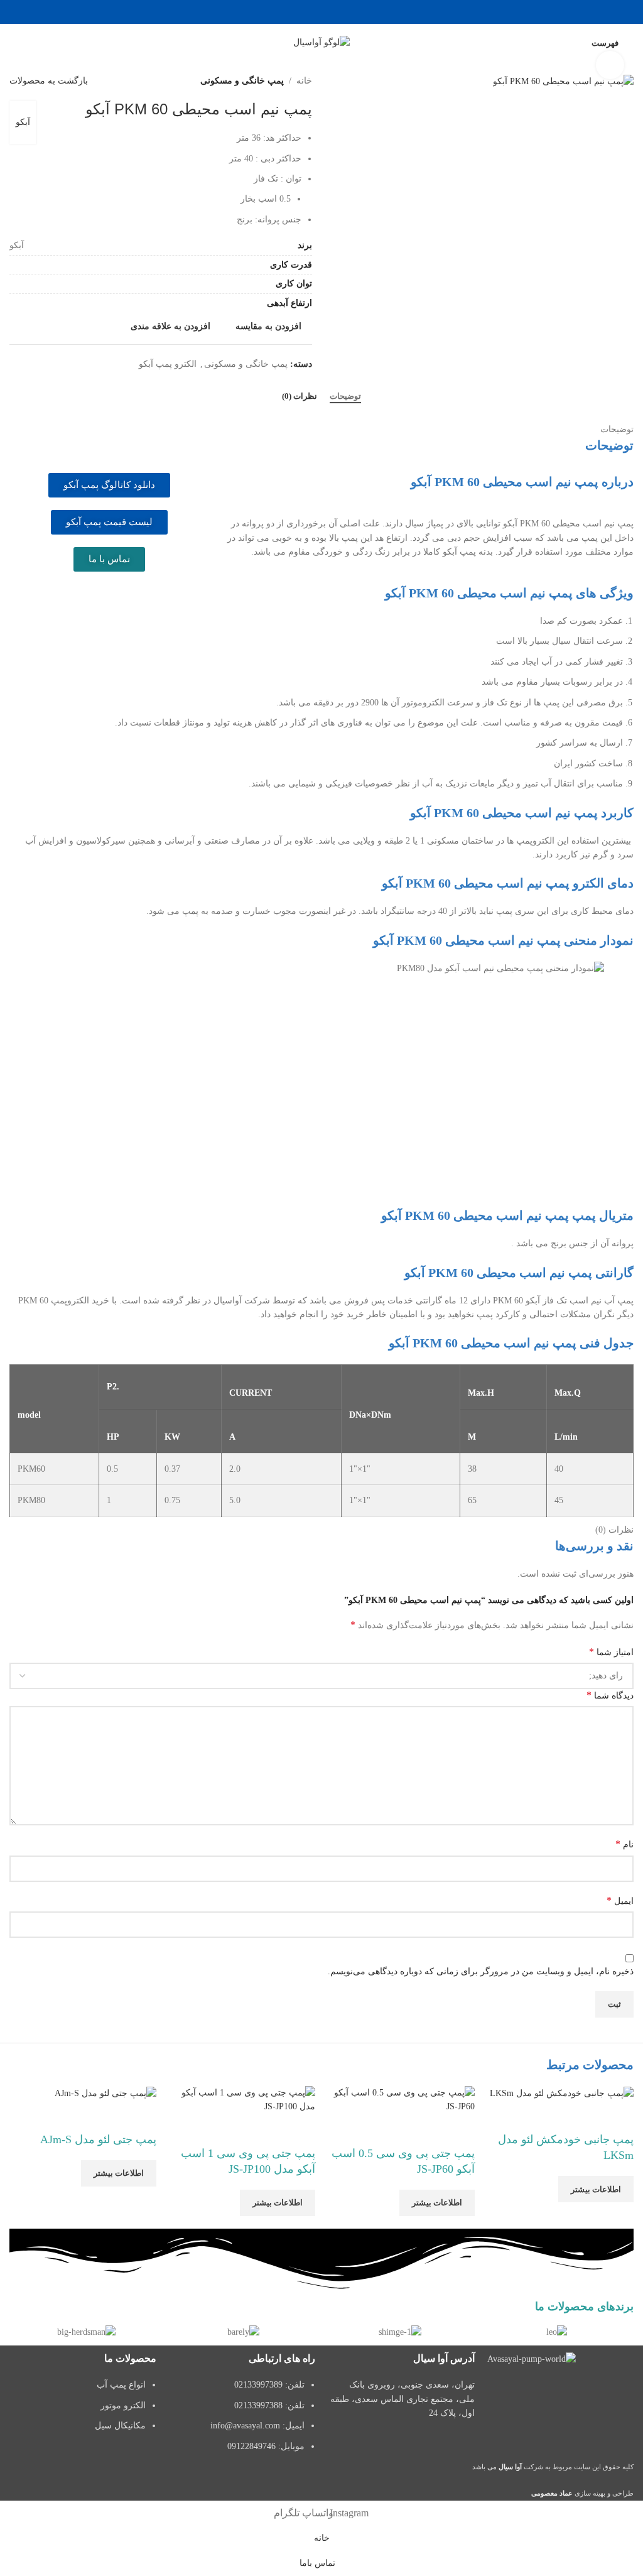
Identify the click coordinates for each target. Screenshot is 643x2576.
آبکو (23, 122)
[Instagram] (618, 2394)
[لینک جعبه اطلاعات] (557, 2332)
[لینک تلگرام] (305, 12)
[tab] (345, 396)
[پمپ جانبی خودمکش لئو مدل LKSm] (562, 2093)
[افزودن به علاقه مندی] (550, 2116)
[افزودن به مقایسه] (618, 2116)
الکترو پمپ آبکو (168, 364)
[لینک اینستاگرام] (338, 12)
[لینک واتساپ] (321, 12)
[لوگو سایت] (321, 42)
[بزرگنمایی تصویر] (610, 65)
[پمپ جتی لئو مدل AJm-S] (105, 2093)
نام (624, 1844)
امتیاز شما (611, 1652)
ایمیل (620, 1900)
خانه (304, 81)
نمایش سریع (584, 2116)
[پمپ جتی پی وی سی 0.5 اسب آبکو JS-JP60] (401, 2100)
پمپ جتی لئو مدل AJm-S (98, 2139)
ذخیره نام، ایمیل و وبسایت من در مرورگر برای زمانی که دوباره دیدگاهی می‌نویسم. (481, 1971)
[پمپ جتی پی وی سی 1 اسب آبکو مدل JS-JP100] (242, 2100)
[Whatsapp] (550, 2394)
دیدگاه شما (610, 1695)
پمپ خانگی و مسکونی (242, 81)
